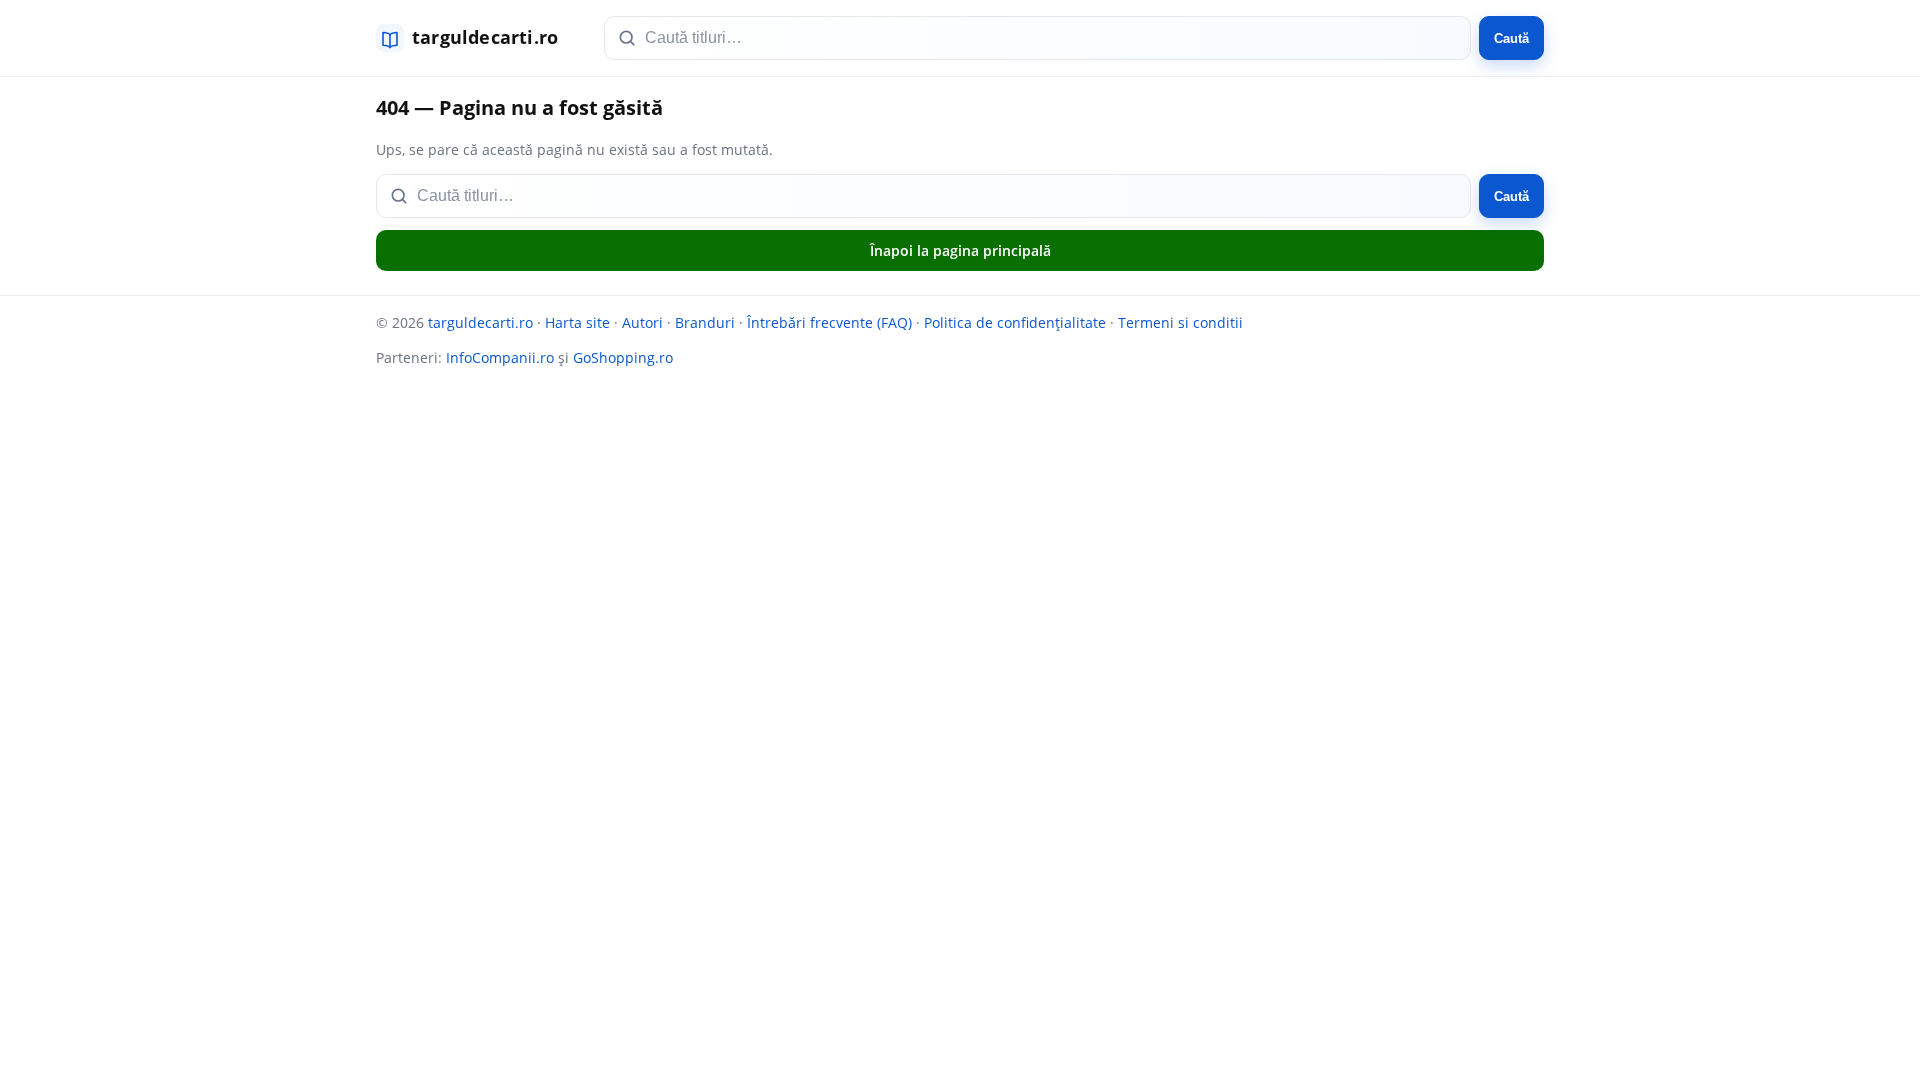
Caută (1511, 38)
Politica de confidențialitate (1015, 322)
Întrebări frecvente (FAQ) (829, 322)
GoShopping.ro (623, 357)
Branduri (705, 322)
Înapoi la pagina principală (960, 250)
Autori (642, 322)
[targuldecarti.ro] (476, 38)
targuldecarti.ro (480, 322)
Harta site (577, 322)
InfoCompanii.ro (500, 357)
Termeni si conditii (1180, 322)
